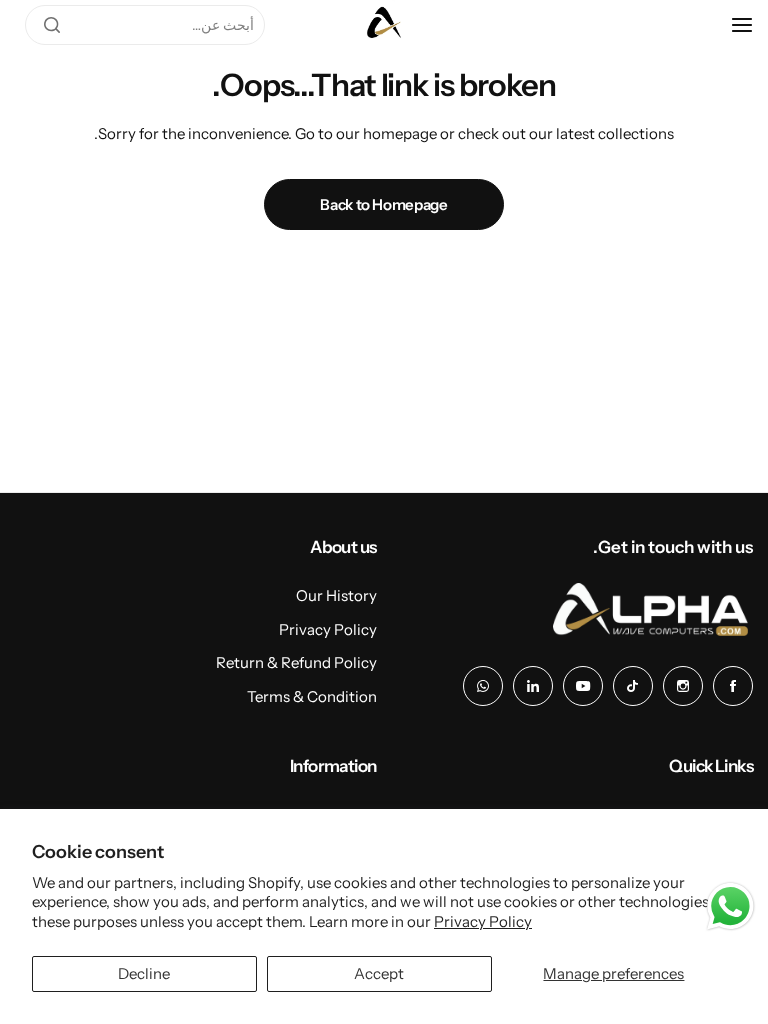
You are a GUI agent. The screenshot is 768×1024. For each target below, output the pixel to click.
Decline (144, 973)
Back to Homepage (383, 204)
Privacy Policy (483, 921)
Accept (379, 973)
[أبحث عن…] (52, 25)
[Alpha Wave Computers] (384, 25)
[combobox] (145, 25)
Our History (336, 595)
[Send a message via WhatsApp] (730, 906)
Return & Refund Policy (296, 662)
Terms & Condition (312, 696)
